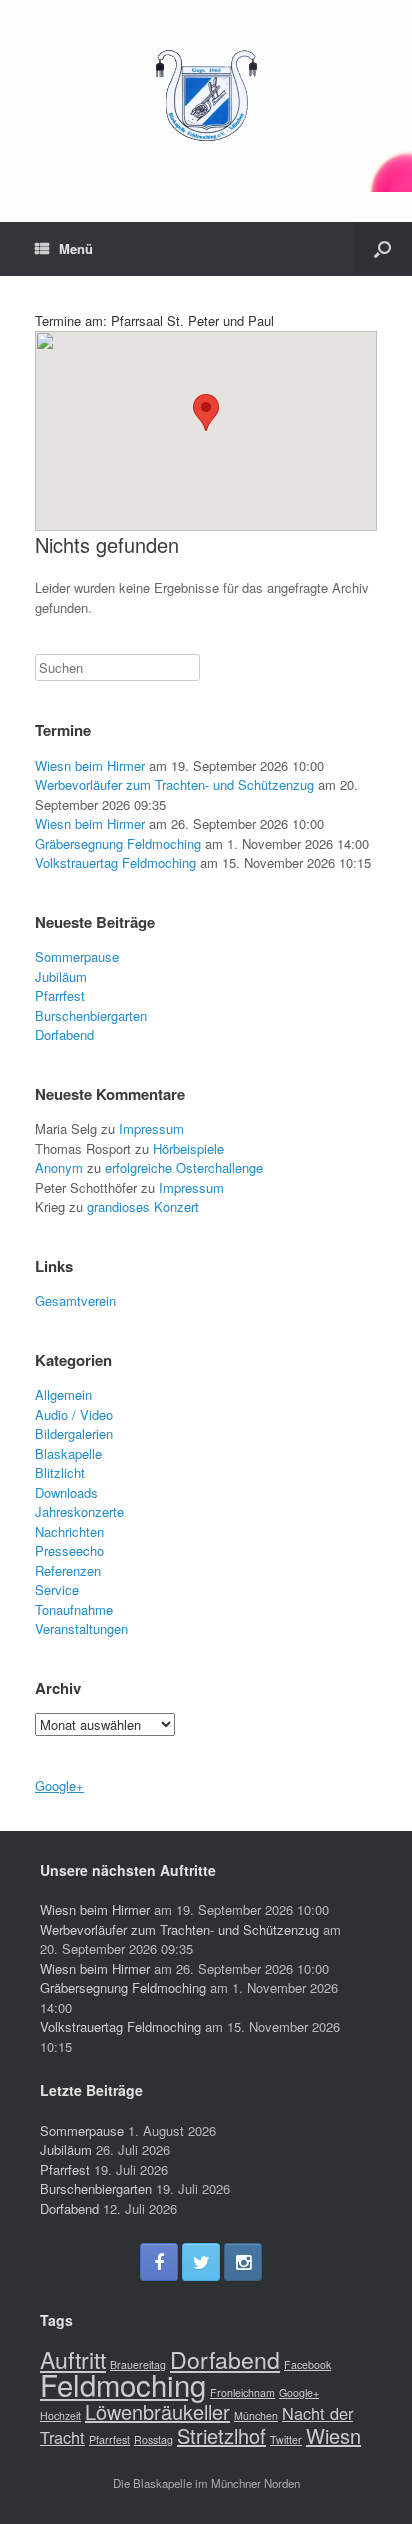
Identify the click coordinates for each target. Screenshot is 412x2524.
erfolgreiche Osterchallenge (184, 1167)
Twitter (286, 2439)
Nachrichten (69, 1531)
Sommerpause (77, 956)
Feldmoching (123, 2384)
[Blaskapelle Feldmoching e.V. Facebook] (159, 2262)
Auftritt (73, 2359)
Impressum (151, 1128)
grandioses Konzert (143, 1206)
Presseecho (69, 1550)
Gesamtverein (75, 1300)
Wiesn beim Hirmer (90, 765)
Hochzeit (60, 2415)
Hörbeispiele (188, 1148)
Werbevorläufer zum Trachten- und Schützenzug (174, 784)
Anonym (59, 1167)
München (256, 2415)
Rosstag (153, 2439)
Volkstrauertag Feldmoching (115, 862)
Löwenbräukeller (157, 2411)
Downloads (66, 1492)
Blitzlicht (60, 1472)
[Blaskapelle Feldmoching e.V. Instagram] (243, 2262)
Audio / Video (74, 1414)
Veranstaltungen (81, 1628)
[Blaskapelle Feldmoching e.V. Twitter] (201, 2262)
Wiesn (333, 2435)
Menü (76, 248)
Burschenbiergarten (91, 1015)
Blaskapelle (68, 1453)
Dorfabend (64, 1034)
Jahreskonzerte (79, 1511)
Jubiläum (61, 976)
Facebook (307, 2364)
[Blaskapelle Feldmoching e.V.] (206, 96)
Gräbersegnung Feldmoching (118, 843)
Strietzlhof (221, 2435)
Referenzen (68, 1570)
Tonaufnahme (74, 1609)
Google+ (59, 1785)
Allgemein (63, 1394)
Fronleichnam (242, 2392)
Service (57, 1589)
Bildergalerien (74, 1433)
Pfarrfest (60, 995)
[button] (206, 412)
